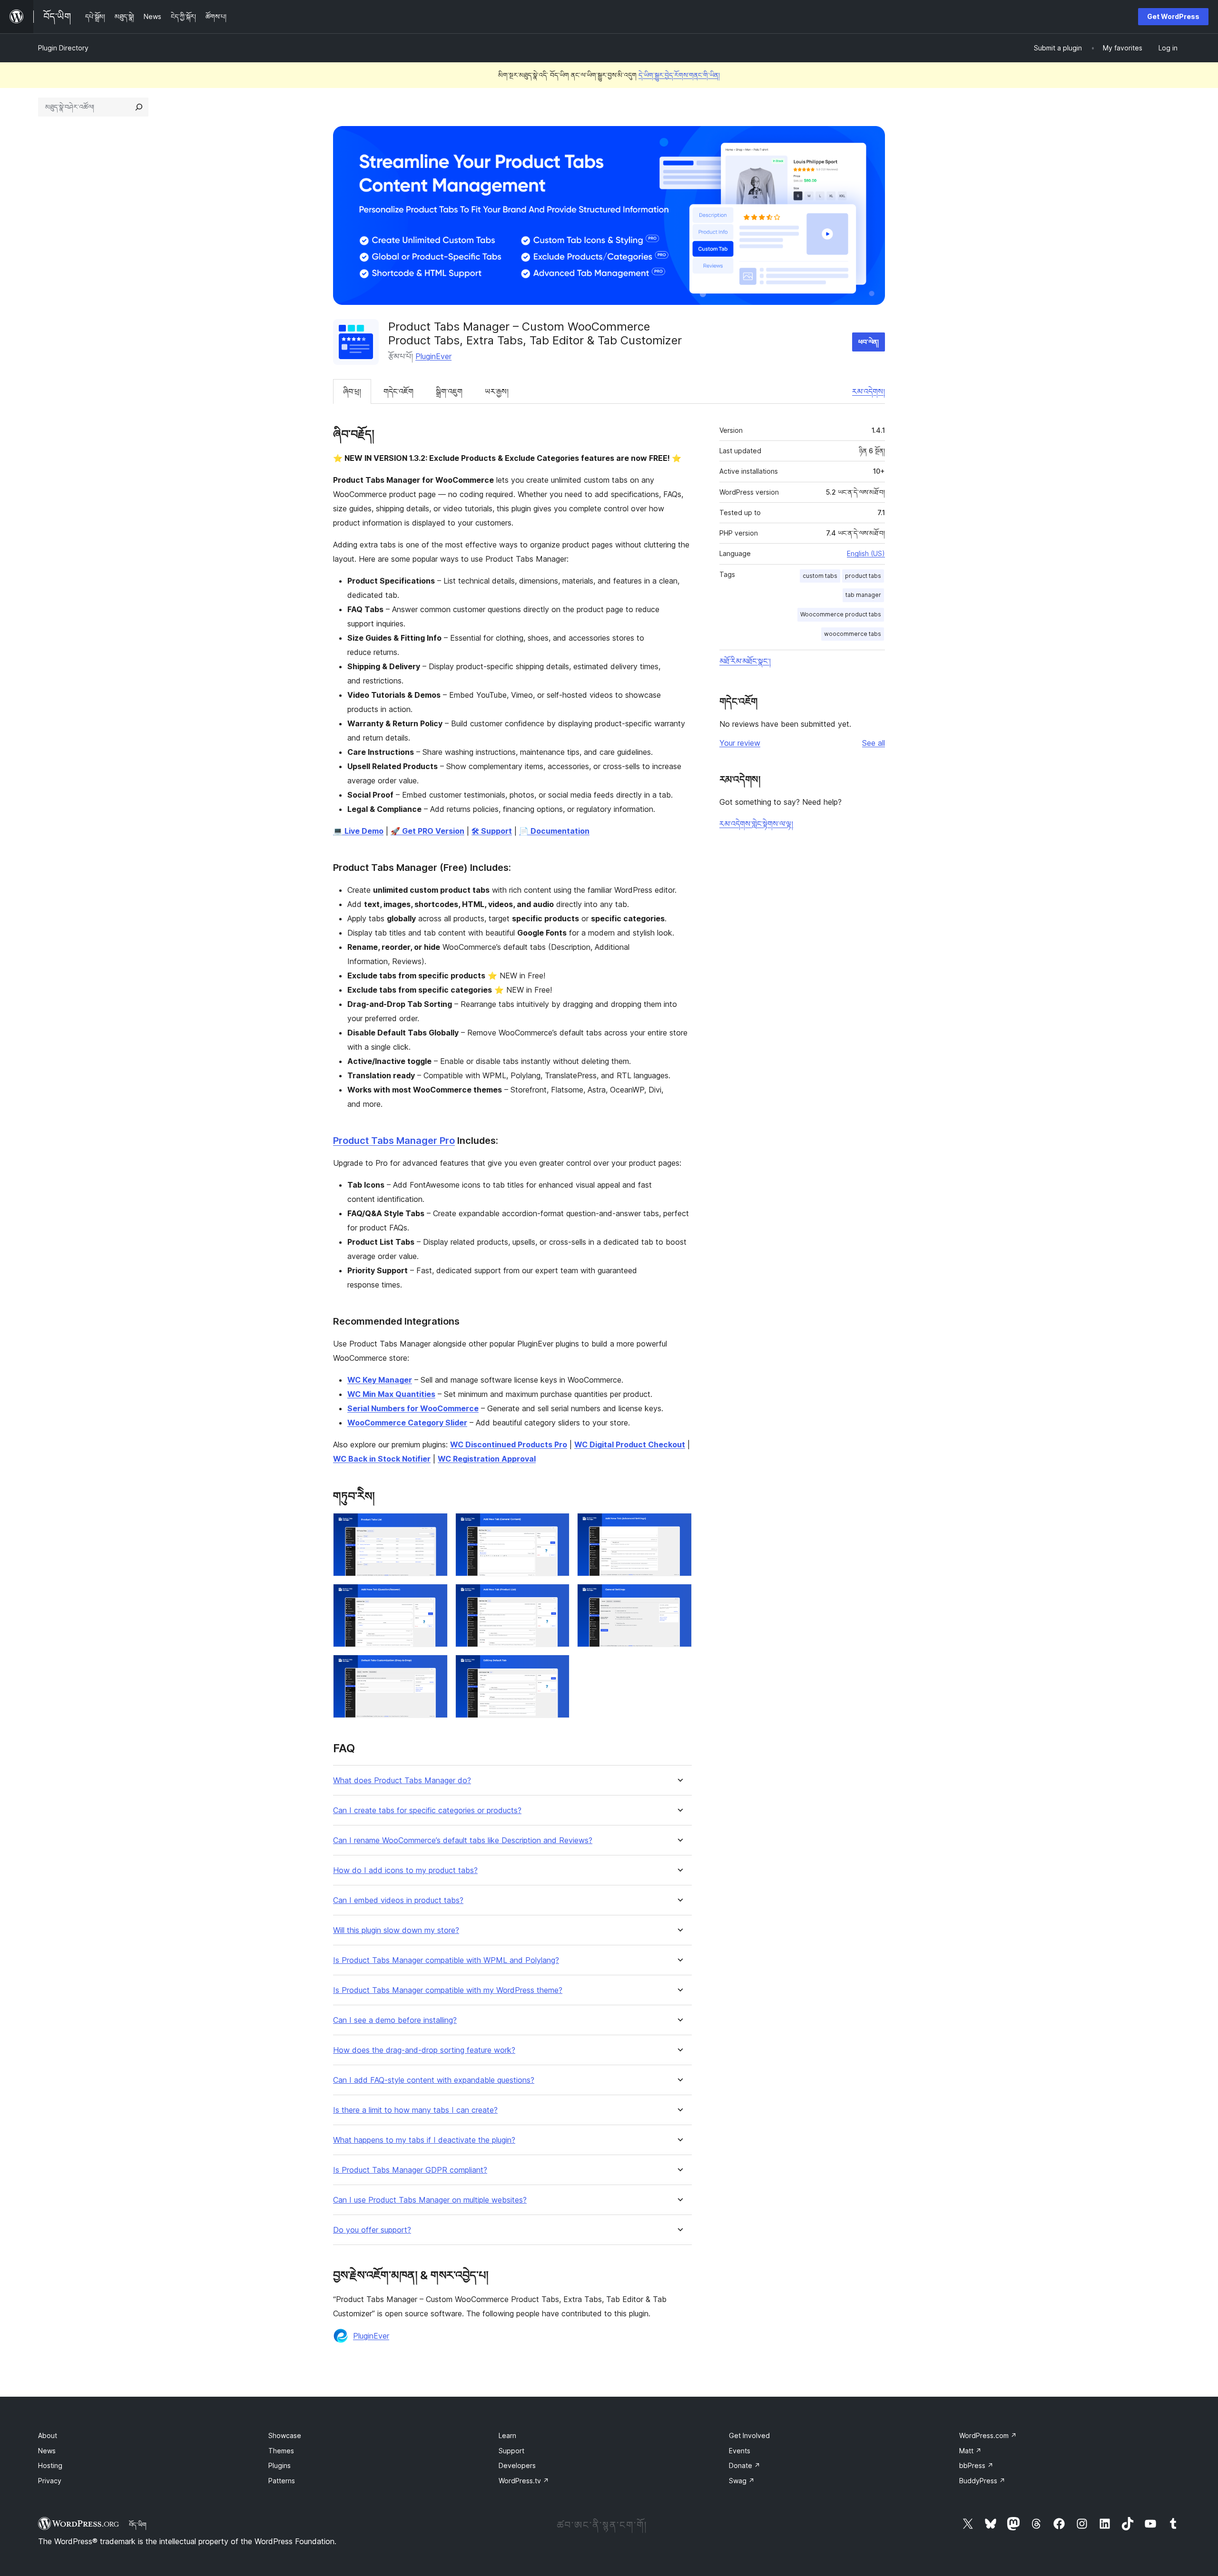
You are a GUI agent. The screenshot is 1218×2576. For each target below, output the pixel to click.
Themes (281, 2451)
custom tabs (820, 576)
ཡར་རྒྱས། (497, 391)
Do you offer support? (372, 2230)
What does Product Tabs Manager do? (402, 1781)
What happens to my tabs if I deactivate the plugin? (424, 2140)
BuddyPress (982, 2481)
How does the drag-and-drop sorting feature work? (424, 2050)
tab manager (863, 595)
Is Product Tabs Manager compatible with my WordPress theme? (448, 1990)
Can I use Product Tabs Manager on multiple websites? (430, 2200)
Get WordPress (1173, 16)
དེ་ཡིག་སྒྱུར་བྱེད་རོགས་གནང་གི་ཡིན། (679, 75)
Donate (745, 2465)
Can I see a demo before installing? (395, 2020)
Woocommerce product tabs (841, 614)
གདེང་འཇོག (398, 391)
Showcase (285, 2435)
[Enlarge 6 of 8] (679, 1597)
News (47, 2451)
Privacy (50, 2481)
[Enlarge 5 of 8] (557, 1597)
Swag (742, 2481)
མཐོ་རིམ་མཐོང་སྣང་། (745, 661)
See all (874, 743)
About (48, 2435)
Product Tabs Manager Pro (394, 1141)
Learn (507, 2435)
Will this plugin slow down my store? (396, 1930)
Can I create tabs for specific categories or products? (427, 1810)
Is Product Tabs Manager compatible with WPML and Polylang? (446, 1960)
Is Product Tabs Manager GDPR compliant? (410, 2170)
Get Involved (749, 2435)
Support (511, 2451)
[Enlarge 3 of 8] (679, 1526)
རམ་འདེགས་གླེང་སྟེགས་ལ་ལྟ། (756, 824)
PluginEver (433, 356)
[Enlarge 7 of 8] (435, 1668)
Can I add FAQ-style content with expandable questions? (434, 2080)
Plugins (280, 2465)
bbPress (976, 2465)
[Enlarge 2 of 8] (557, 1526)
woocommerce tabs (853, 634)
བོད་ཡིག (138, 2525)
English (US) (866, 553)
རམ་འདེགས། (869, 391)
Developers (517, 2465)
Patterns (282, 2481)
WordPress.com (988, 2435)
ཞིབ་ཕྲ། (352, 391)
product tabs (863, 576)
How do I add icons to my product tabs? (405, 1870)
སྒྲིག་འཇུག (449, 391)
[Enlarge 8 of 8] (557, 1668)
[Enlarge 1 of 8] (435, 1526)
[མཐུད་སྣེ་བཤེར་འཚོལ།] (139, 107)
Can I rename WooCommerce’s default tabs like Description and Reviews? (463, 1840)
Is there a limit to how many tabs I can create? (415, 2110)
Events (740, 2451)
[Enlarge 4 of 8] (435, 1597)
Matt (970, 2451)
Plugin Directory (63, 48)
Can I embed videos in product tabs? (398, 1900)
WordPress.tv (524, 2481)
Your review (740, 743)
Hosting (50, 2465)
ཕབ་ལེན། (869, 342)
